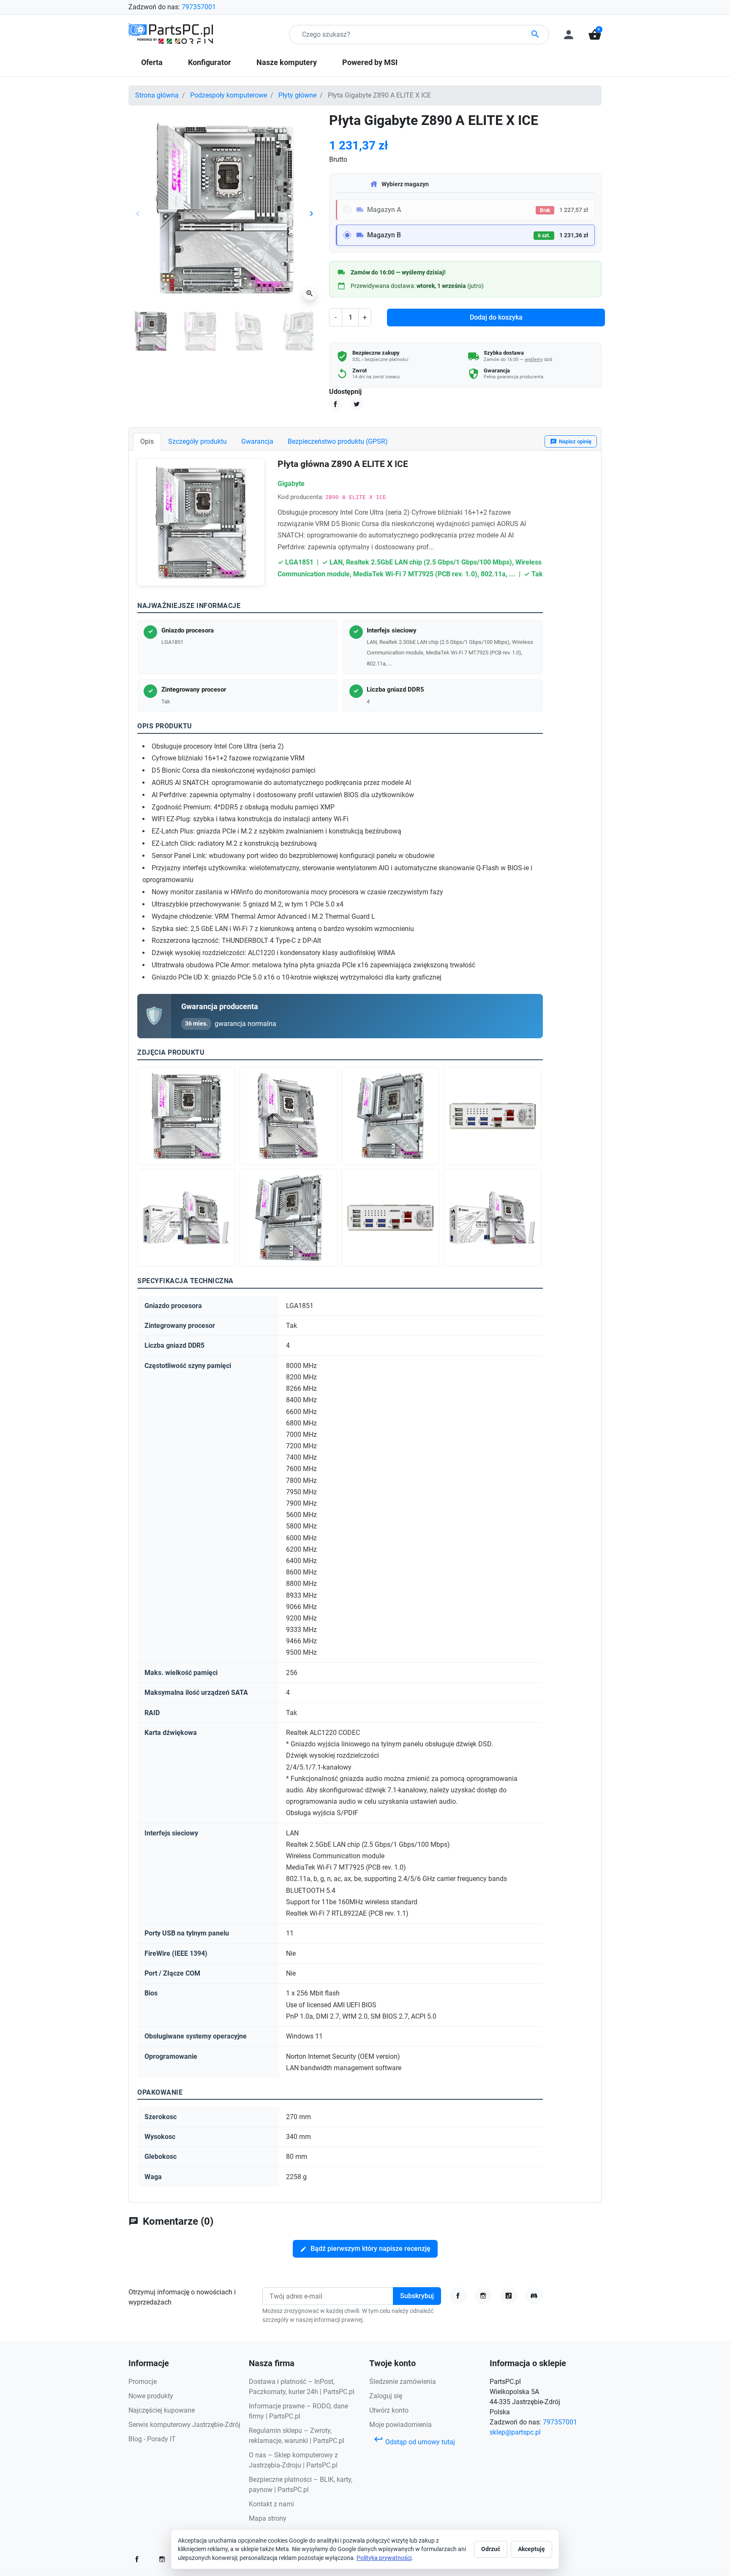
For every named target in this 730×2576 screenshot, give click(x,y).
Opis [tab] (147, 441)
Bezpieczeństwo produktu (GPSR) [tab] (338, 441)
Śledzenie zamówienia (403, 2382)
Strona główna (157, 95)
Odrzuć (491, 2549)
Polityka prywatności (384, 2558)
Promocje (143, 2382)
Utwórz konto (389, 2410)
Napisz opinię (571, 442)
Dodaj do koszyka (496, 317)
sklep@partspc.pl (515, 2432)
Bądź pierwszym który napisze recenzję (365, 2249)
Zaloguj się (386, 2396)
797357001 (199, 7)
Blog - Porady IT (152, 2439)
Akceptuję (531, 2549)
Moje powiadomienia (400, 2425)
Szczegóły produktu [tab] (197, 441)
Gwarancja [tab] (257, 441)
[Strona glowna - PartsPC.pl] (171, 34)
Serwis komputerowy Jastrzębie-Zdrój (184, 2425)
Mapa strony (268, 2518)
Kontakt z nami (271, 2504)
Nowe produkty (151, 2396)
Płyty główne (297, 95)
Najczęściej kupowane (162, 2410)
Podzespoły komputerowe (229, 95)
